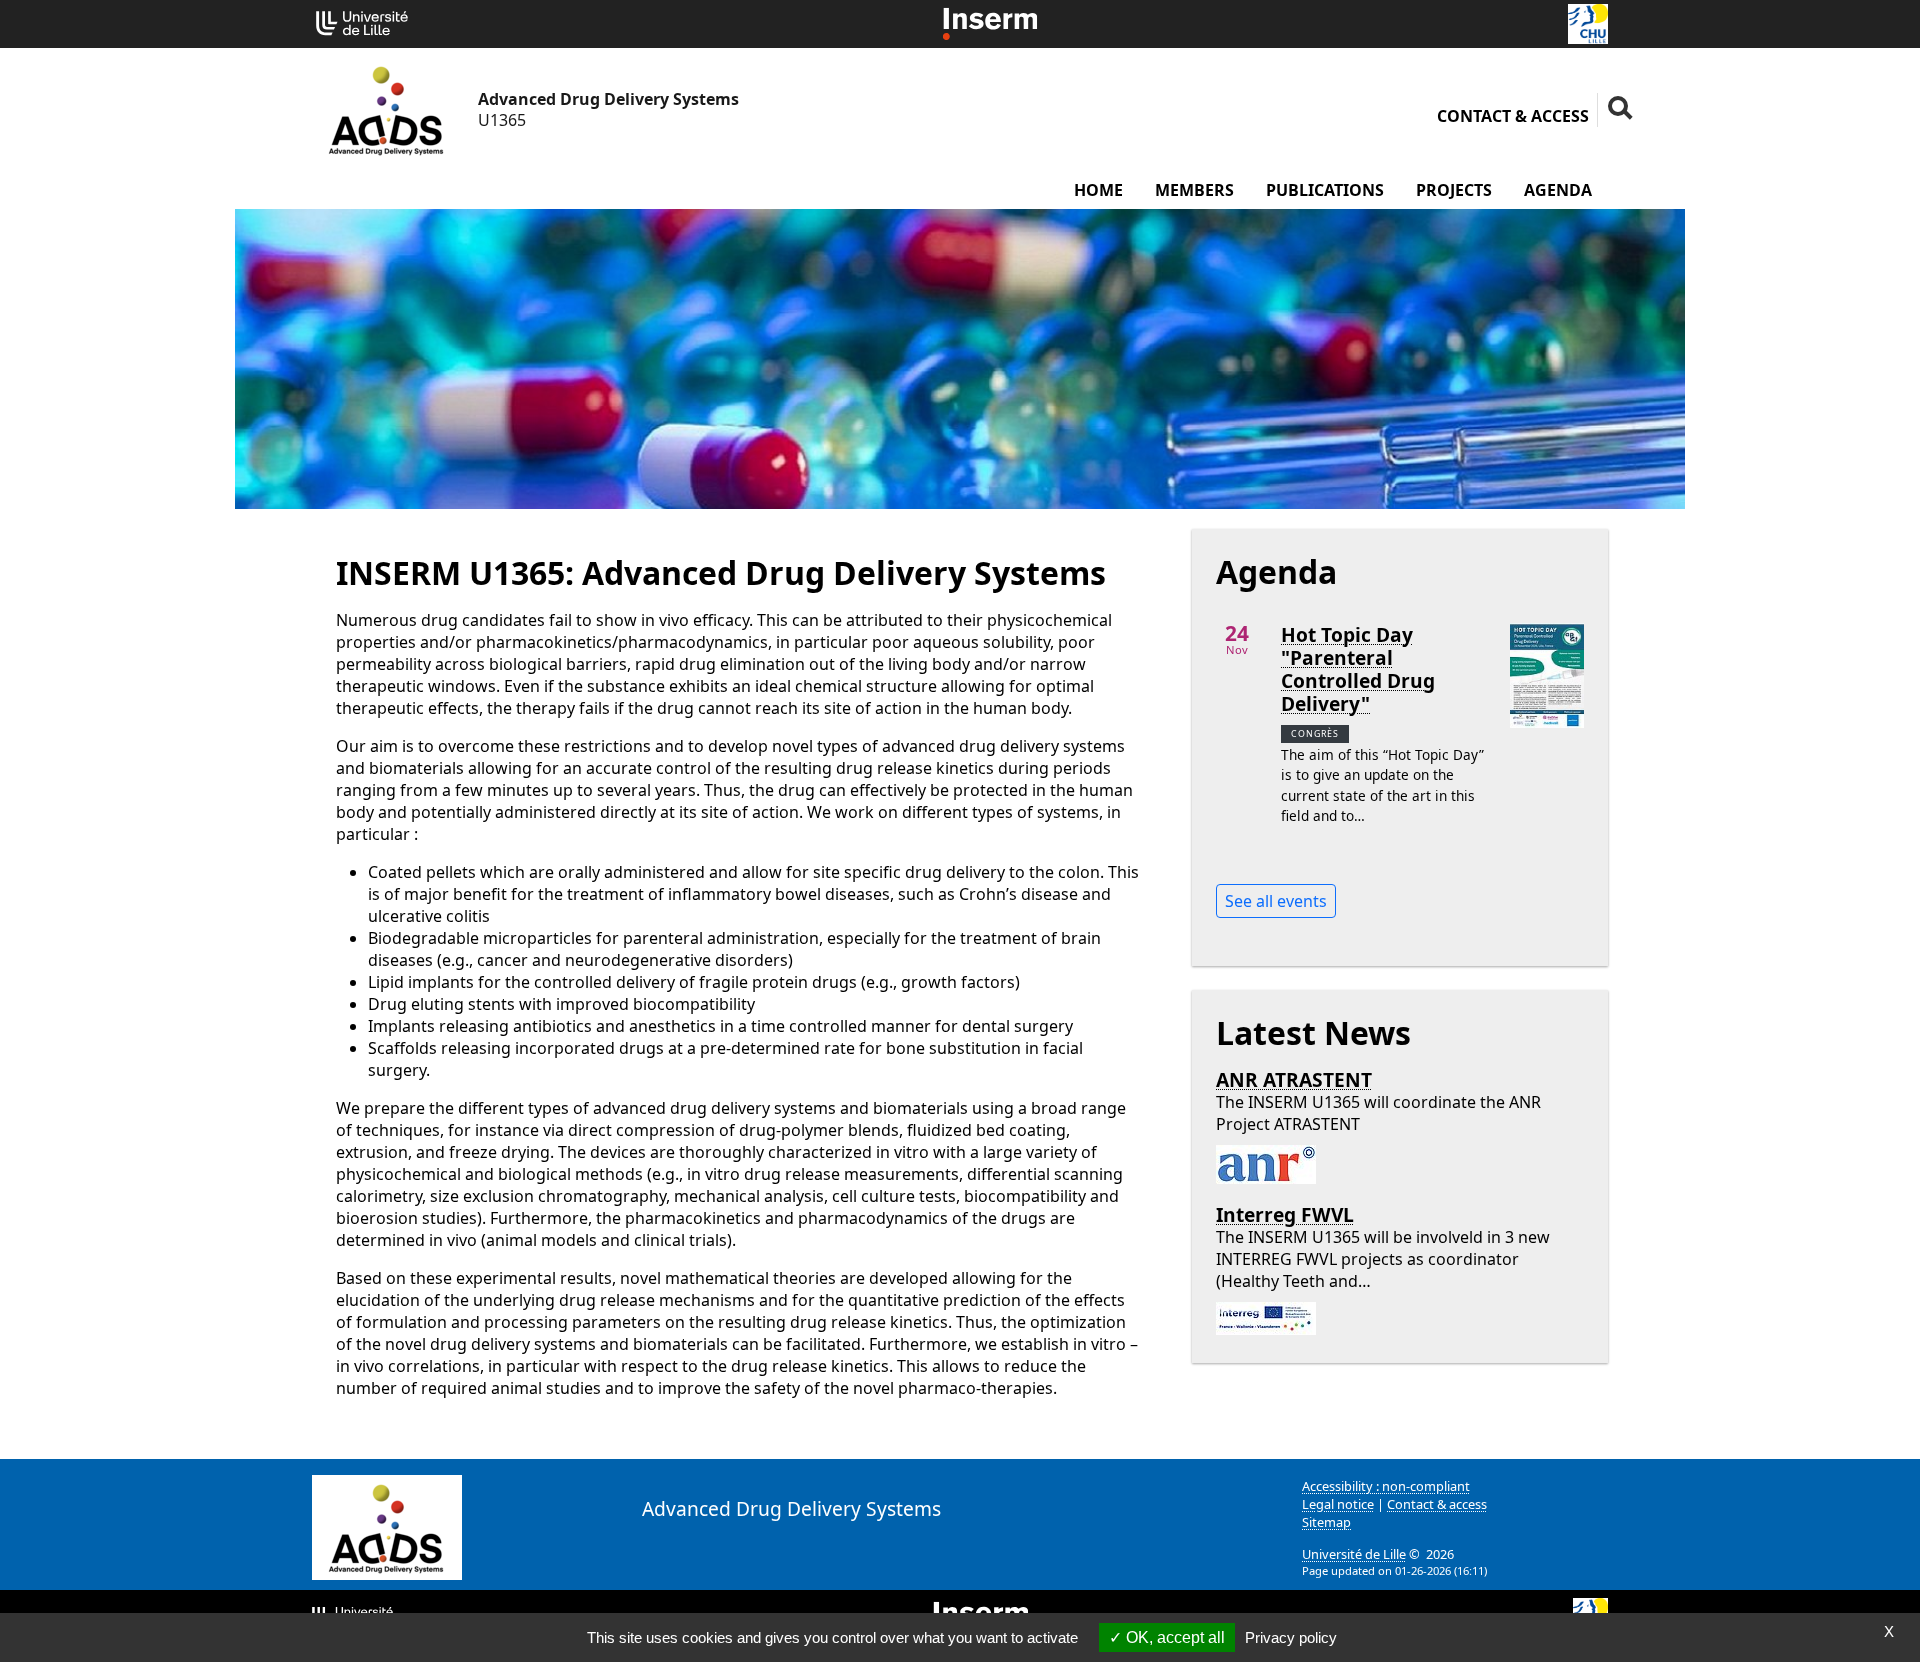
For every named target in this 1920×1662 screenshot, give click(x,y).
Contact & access (1513, 116)
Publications (1325, 190)
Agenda (1558, 190)
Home (1098, 190)
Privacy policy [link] (1291, 1637)
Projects (1454, 190)
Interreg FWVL (1285, 1214)
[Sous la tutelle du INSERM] (990, 22)
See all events (1276, 901)
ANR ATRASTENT (1294, 1079)
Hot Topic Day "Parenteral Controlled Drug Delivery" (1358, 669)
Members (1194, 190)
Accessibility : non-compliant (1386, 1486)
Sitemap (1326, 1522)
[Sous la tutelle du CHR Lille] (1588, 22)
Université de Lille (1354, 1554)
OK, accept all (1173, 1637)
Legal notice (1338, 1504)
